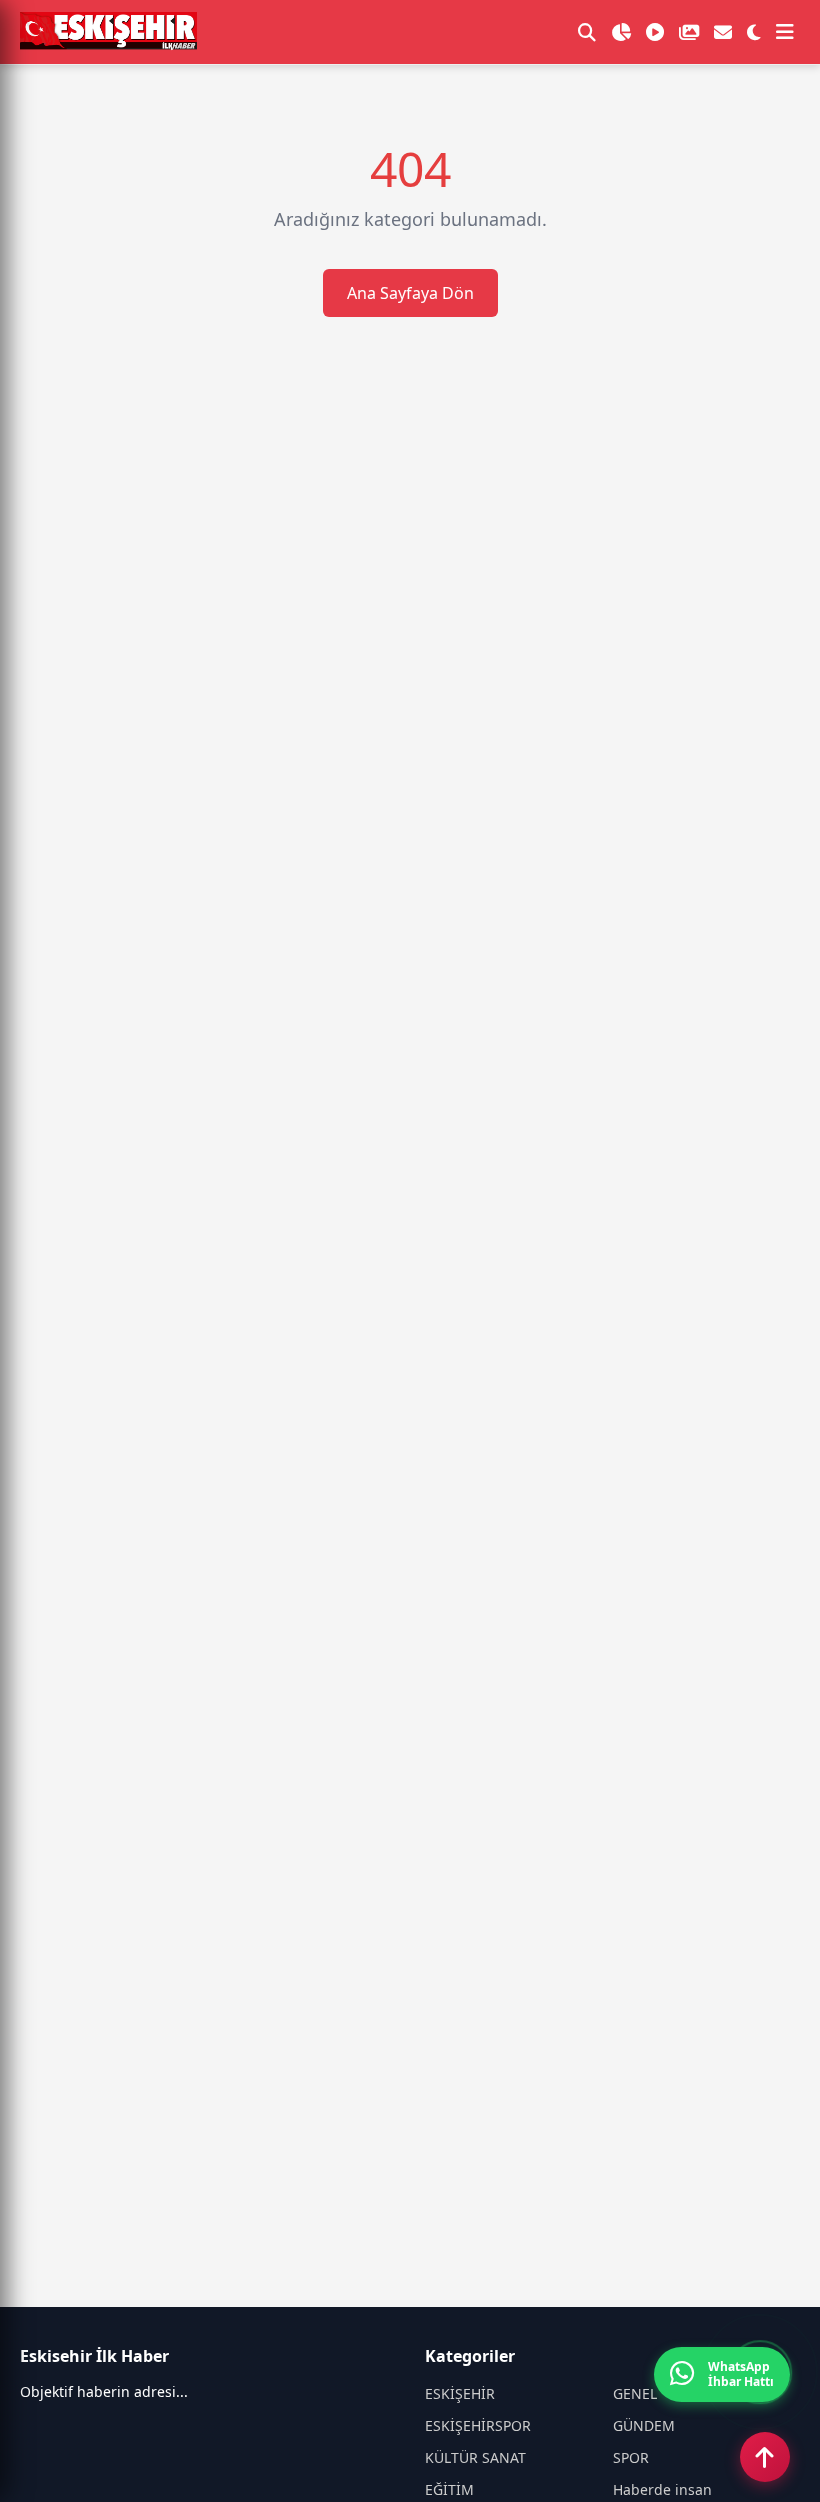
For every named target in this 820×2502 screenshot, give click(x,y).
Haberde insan (662, 2489)
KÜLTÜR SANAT (475, 2457)
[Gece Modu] (754, 32)
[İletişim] (723, 32)
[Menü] (785, 32)
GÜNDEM (644, 2425)
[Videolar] (655, 32)
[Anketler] (621, 32)
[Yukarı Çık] (765, 2457)
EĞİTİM (449, 2489)
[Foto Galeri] (689, 32)
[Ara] (587, 32)
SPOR (631, 2457)
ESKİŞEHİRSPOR (478, 2425)
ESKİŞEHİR (460, 2393)
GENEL (635, 2393)
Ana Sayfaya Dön (410, 293)
